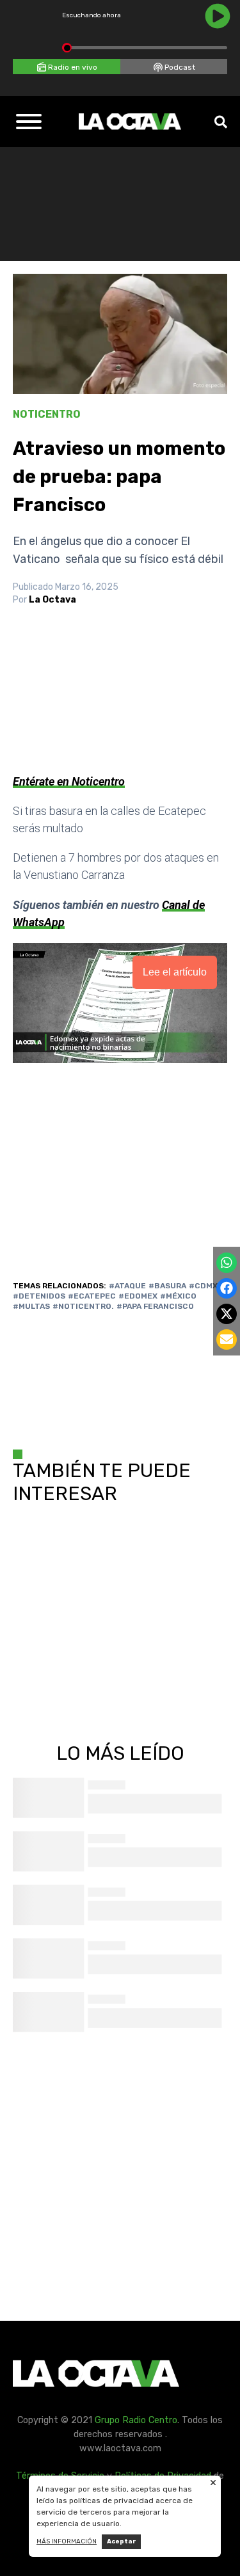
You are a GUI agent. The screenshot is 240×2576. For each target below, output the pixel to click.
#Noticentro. (83, 1306)
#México (178, 1296)
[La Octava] (130, 122)
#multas (31, 1306)
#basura (167, 1286)
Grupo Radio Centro (136, 2420)
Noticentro (47, 414)
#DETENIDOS (39, 1296)
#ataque (127, 1286)
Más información (67, 2541)
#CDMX (203, 1286)
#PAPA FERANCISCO (155, 1306)
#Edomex (138, 1296)
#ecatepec (92, 1296)
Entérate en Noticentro (69, 781)
